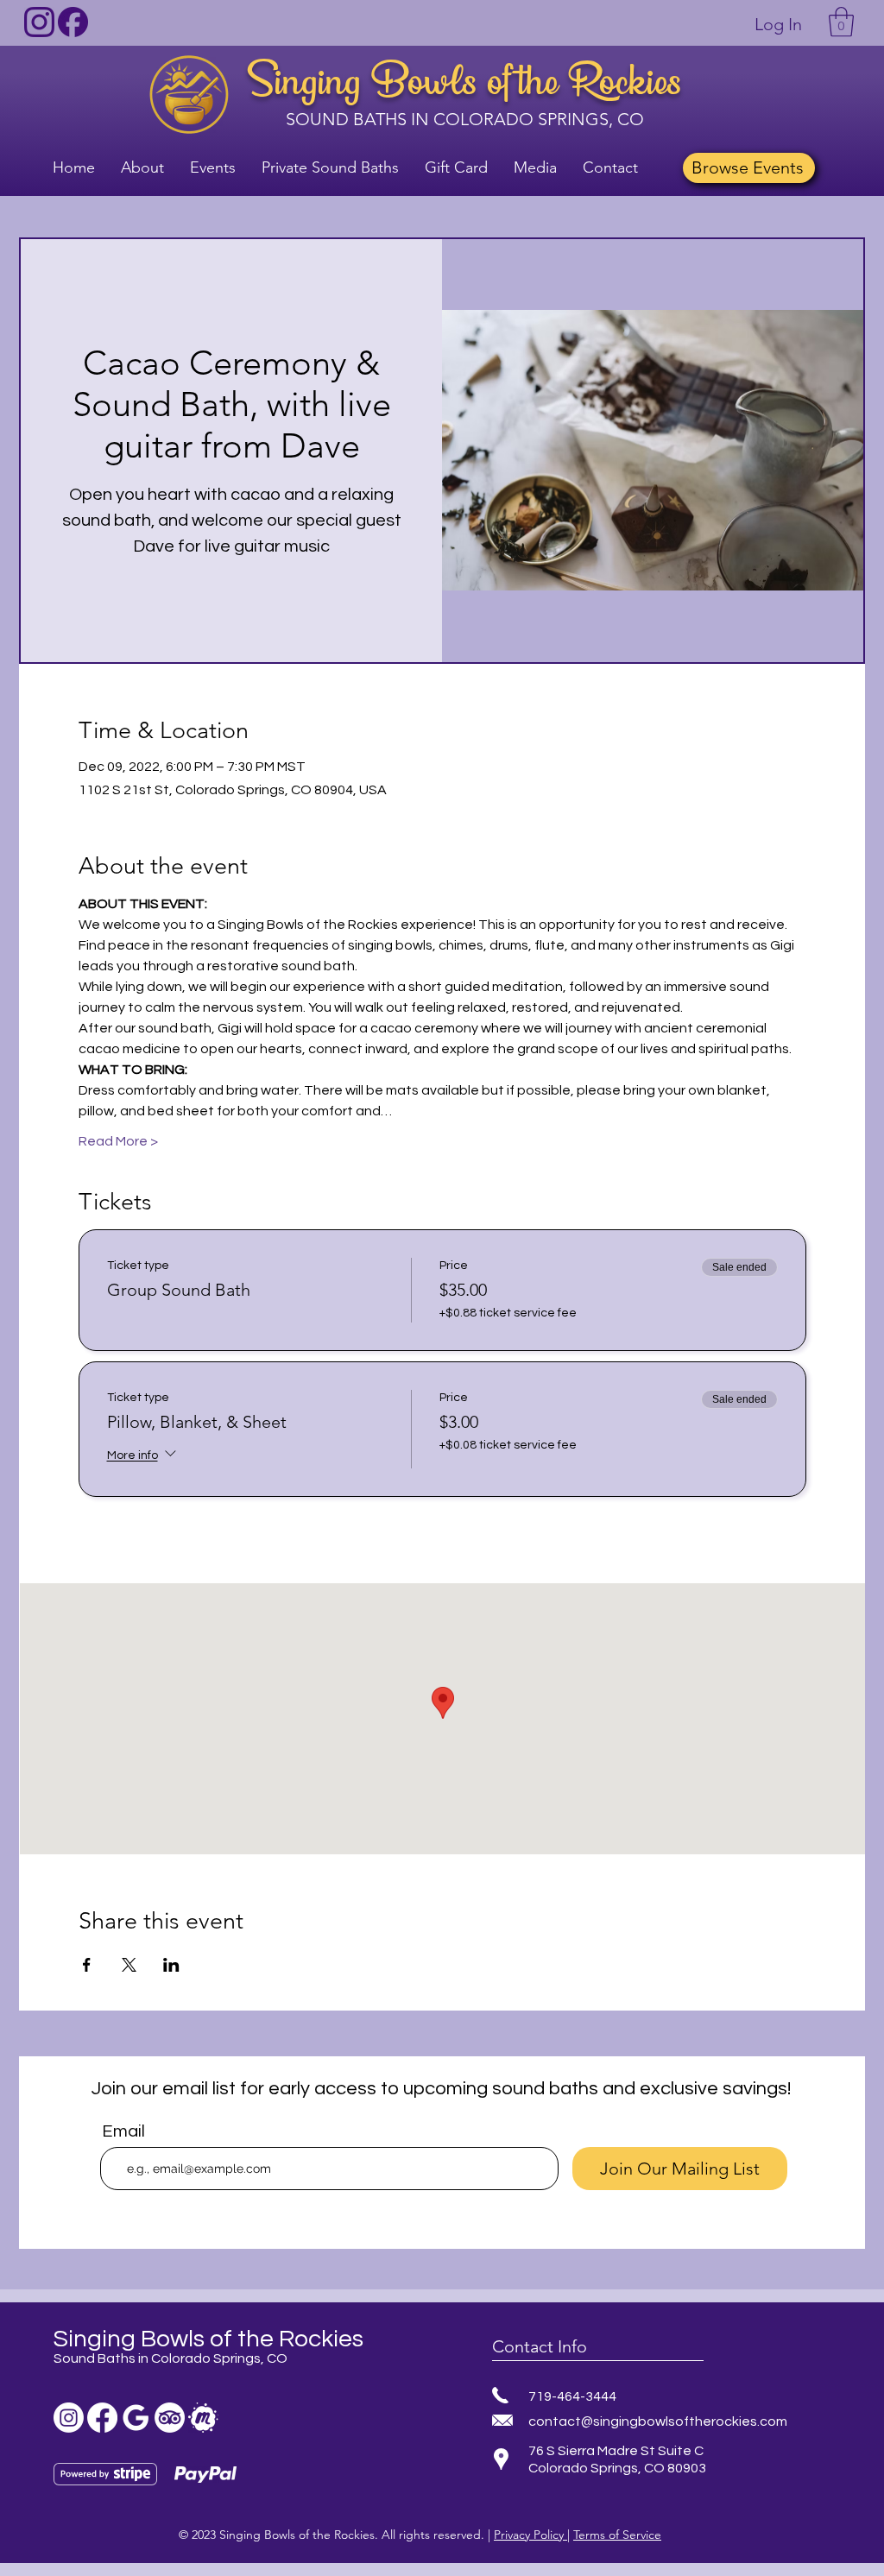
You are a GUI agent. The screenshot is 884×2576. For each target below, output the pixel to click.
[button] (841, 22)
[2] (73, 22)
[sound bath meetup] (203, 2418)
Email (123, 2131)
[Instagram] (69, 2418)
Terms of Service (617, 2535)
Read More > (118, 1141)
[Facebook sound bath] (102, 2418)
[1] (39, 22)
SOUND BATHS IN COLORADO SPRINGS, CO (465, 119)
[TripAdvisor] (170, 2418)
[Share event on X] (129, 1965)
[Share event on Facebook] (87, 1965)
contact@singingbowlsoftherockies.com (658, 2421)
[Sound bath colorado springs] (136, 2418)
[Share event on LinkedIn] (171, 1965)
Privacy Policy (530, 2535)
